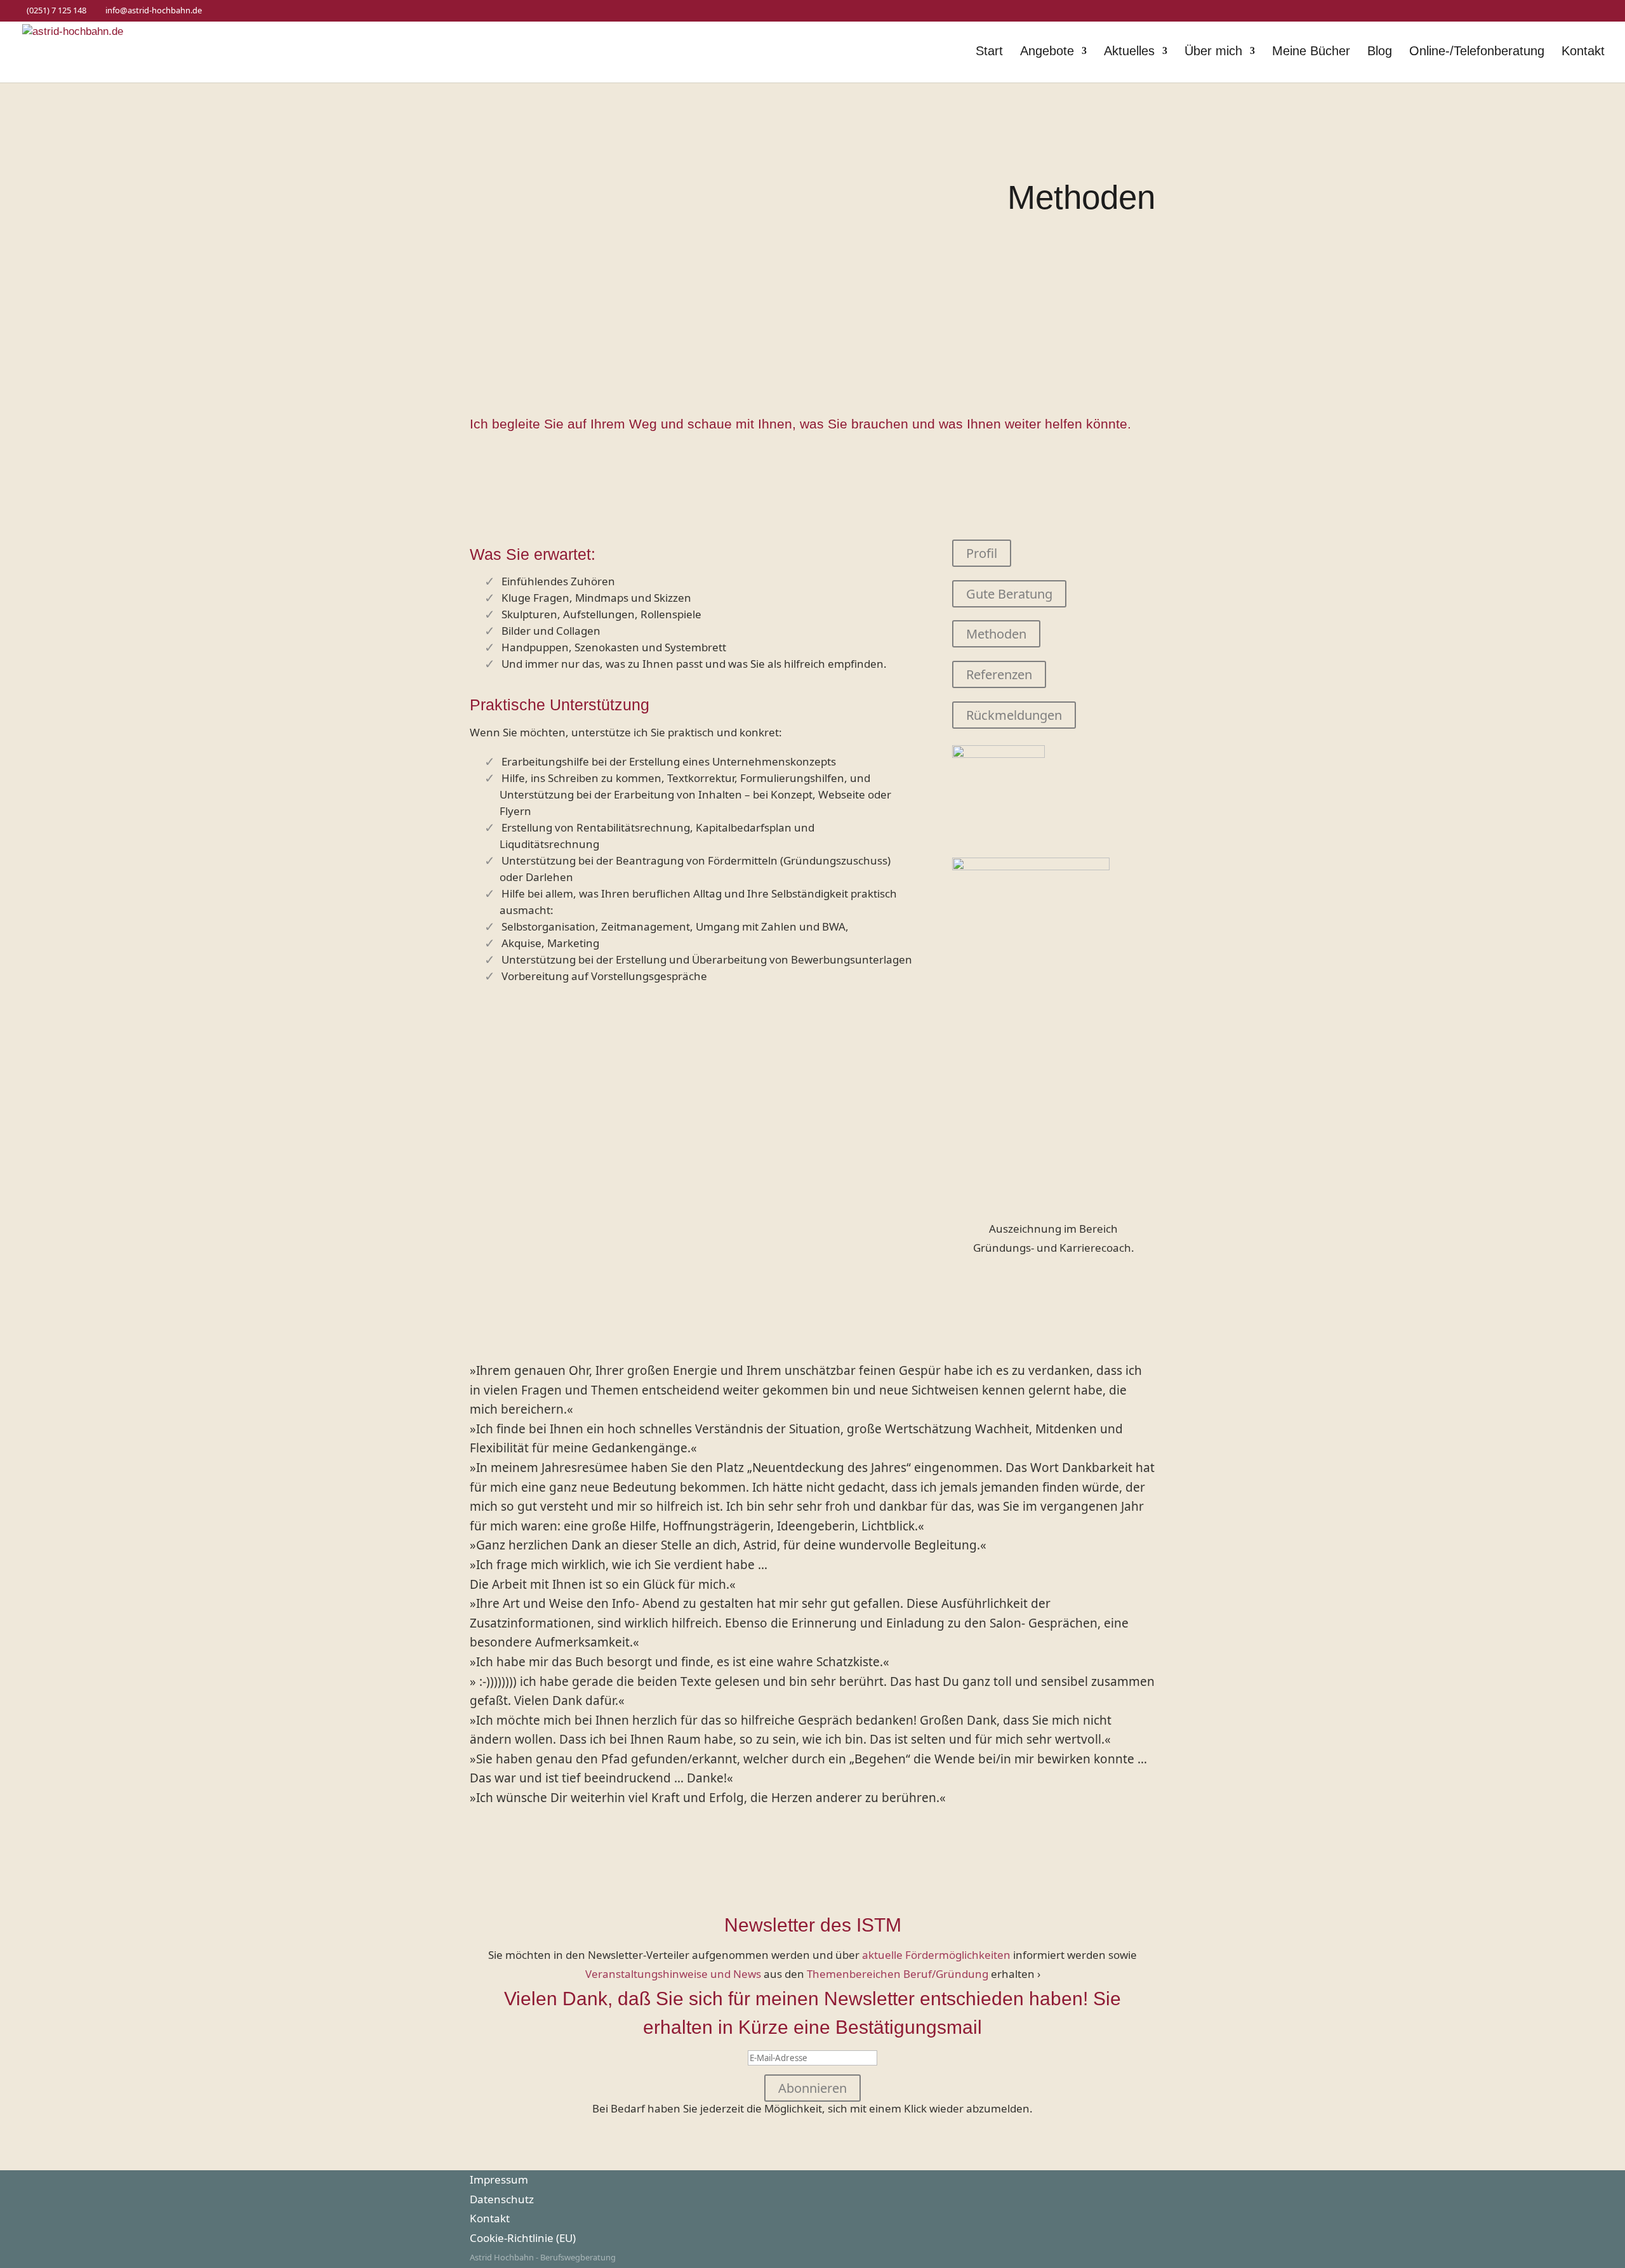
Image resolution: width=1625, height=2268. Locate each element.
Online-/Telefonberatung (1477, 52)
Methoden (996, 634)
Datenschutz (502, 2199)
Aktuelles (1129, 52)
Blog (1380, 52)
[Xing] (230, 11)
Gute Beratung (1009, 594)
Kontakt (1583, 52)
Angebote (1047, 52)
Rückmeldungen (1014, 715)
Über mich (1213, 52)
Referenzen (999, 674)
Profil (982, 553)
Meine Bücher (1311, 52)
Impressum (499, 2179)
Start (989, 52)
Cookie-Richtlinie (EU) (523, 2238)
